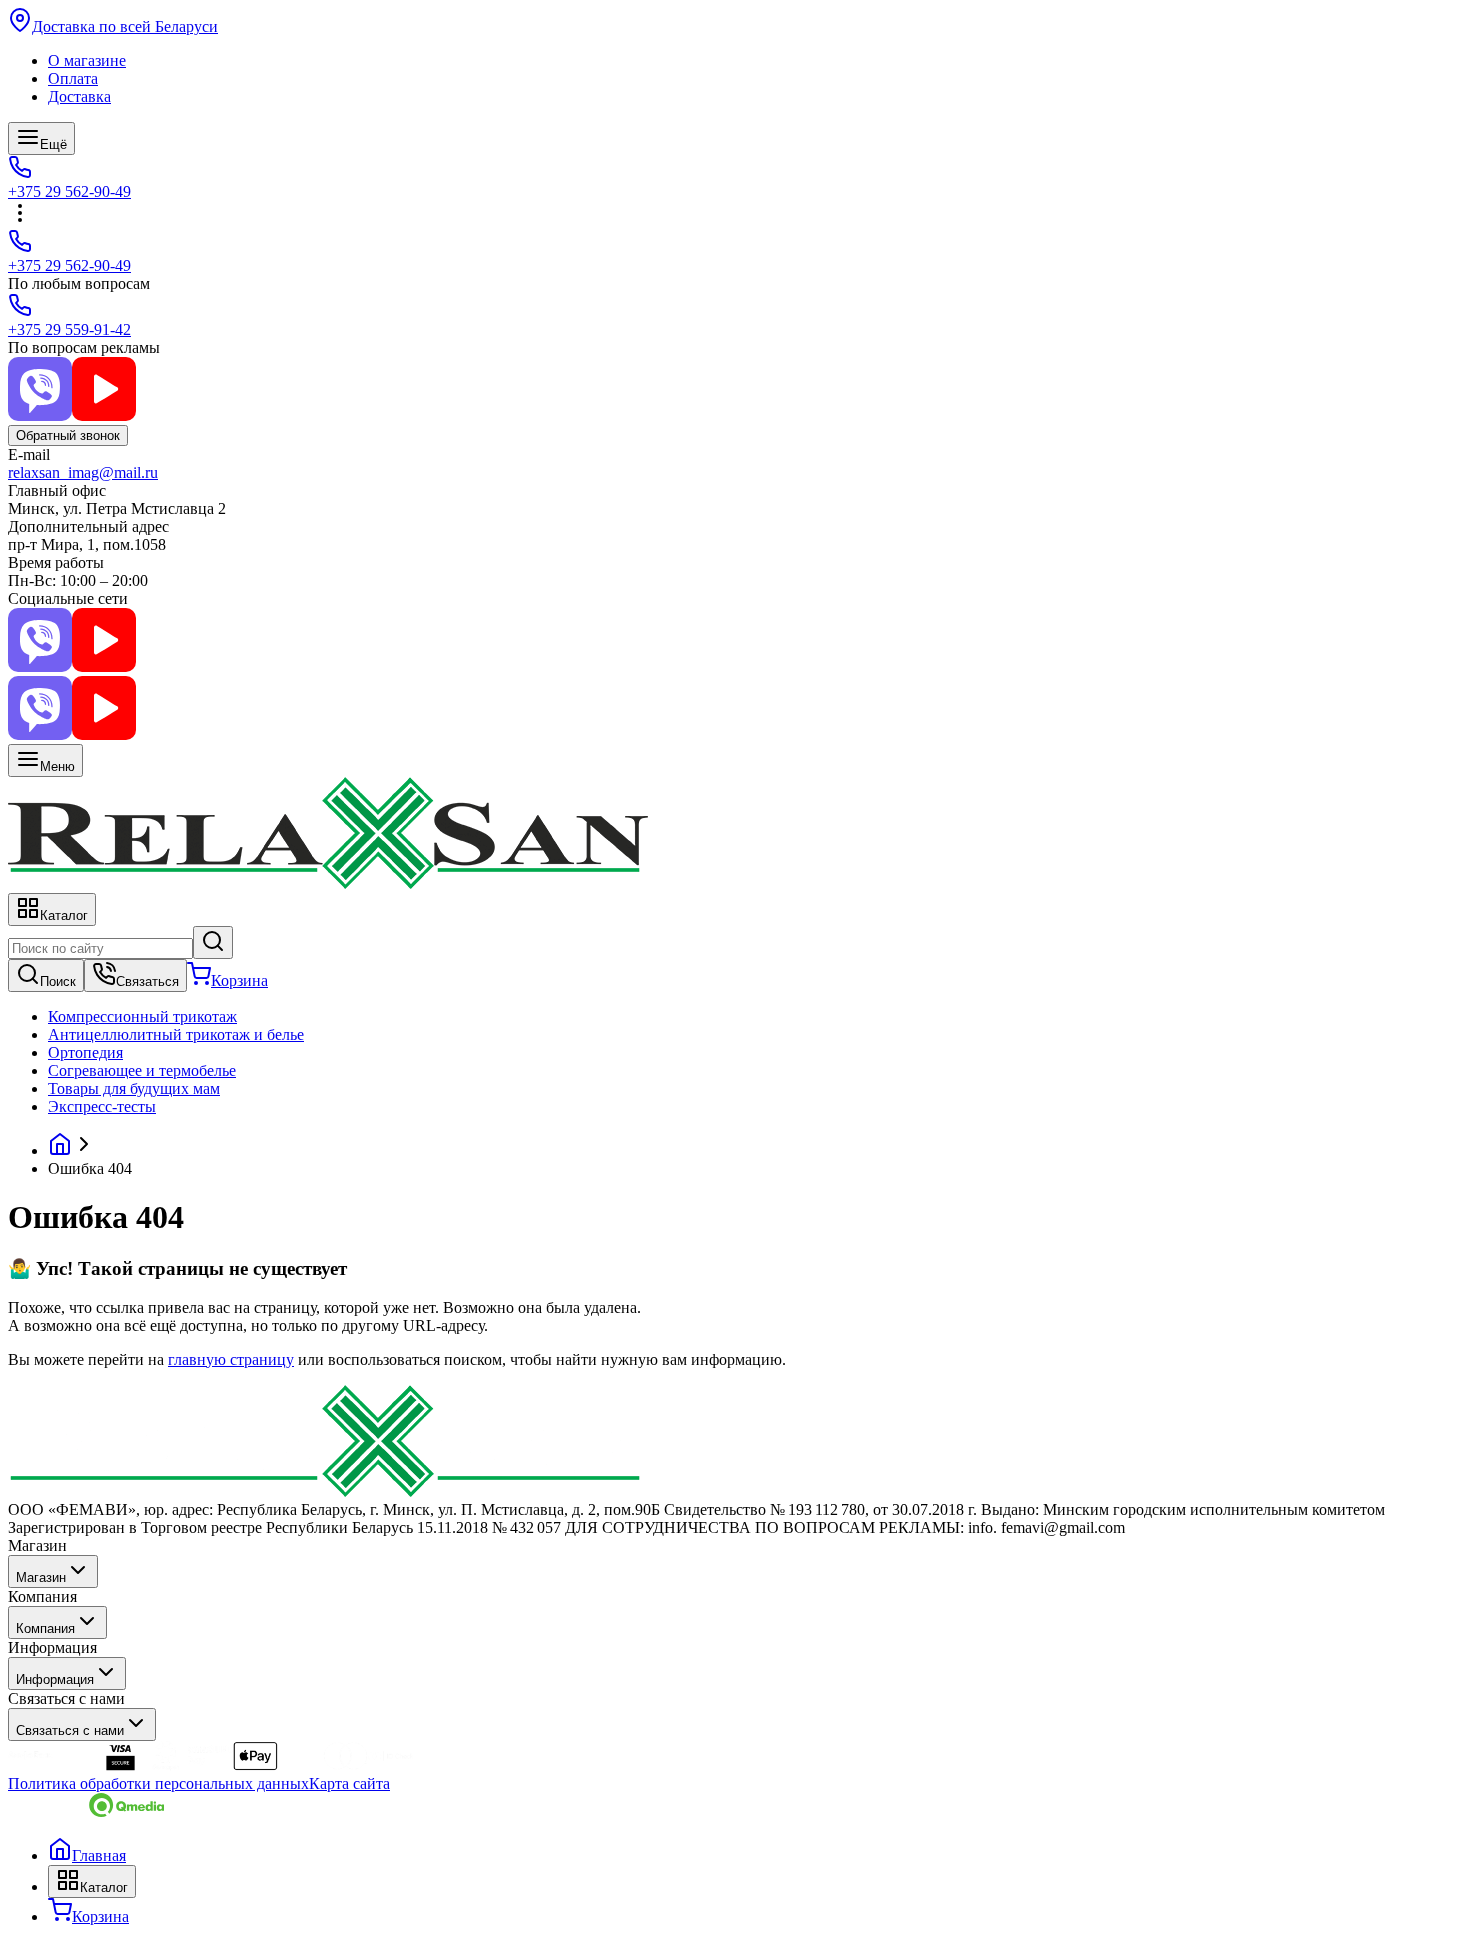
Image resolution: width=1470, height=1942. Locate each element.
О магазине (87, 60)
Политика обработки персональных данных (158, 1783)
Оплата (73, 78)
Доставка (79, 96)
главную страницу (231, 1359)
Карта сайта (349, 1783)
